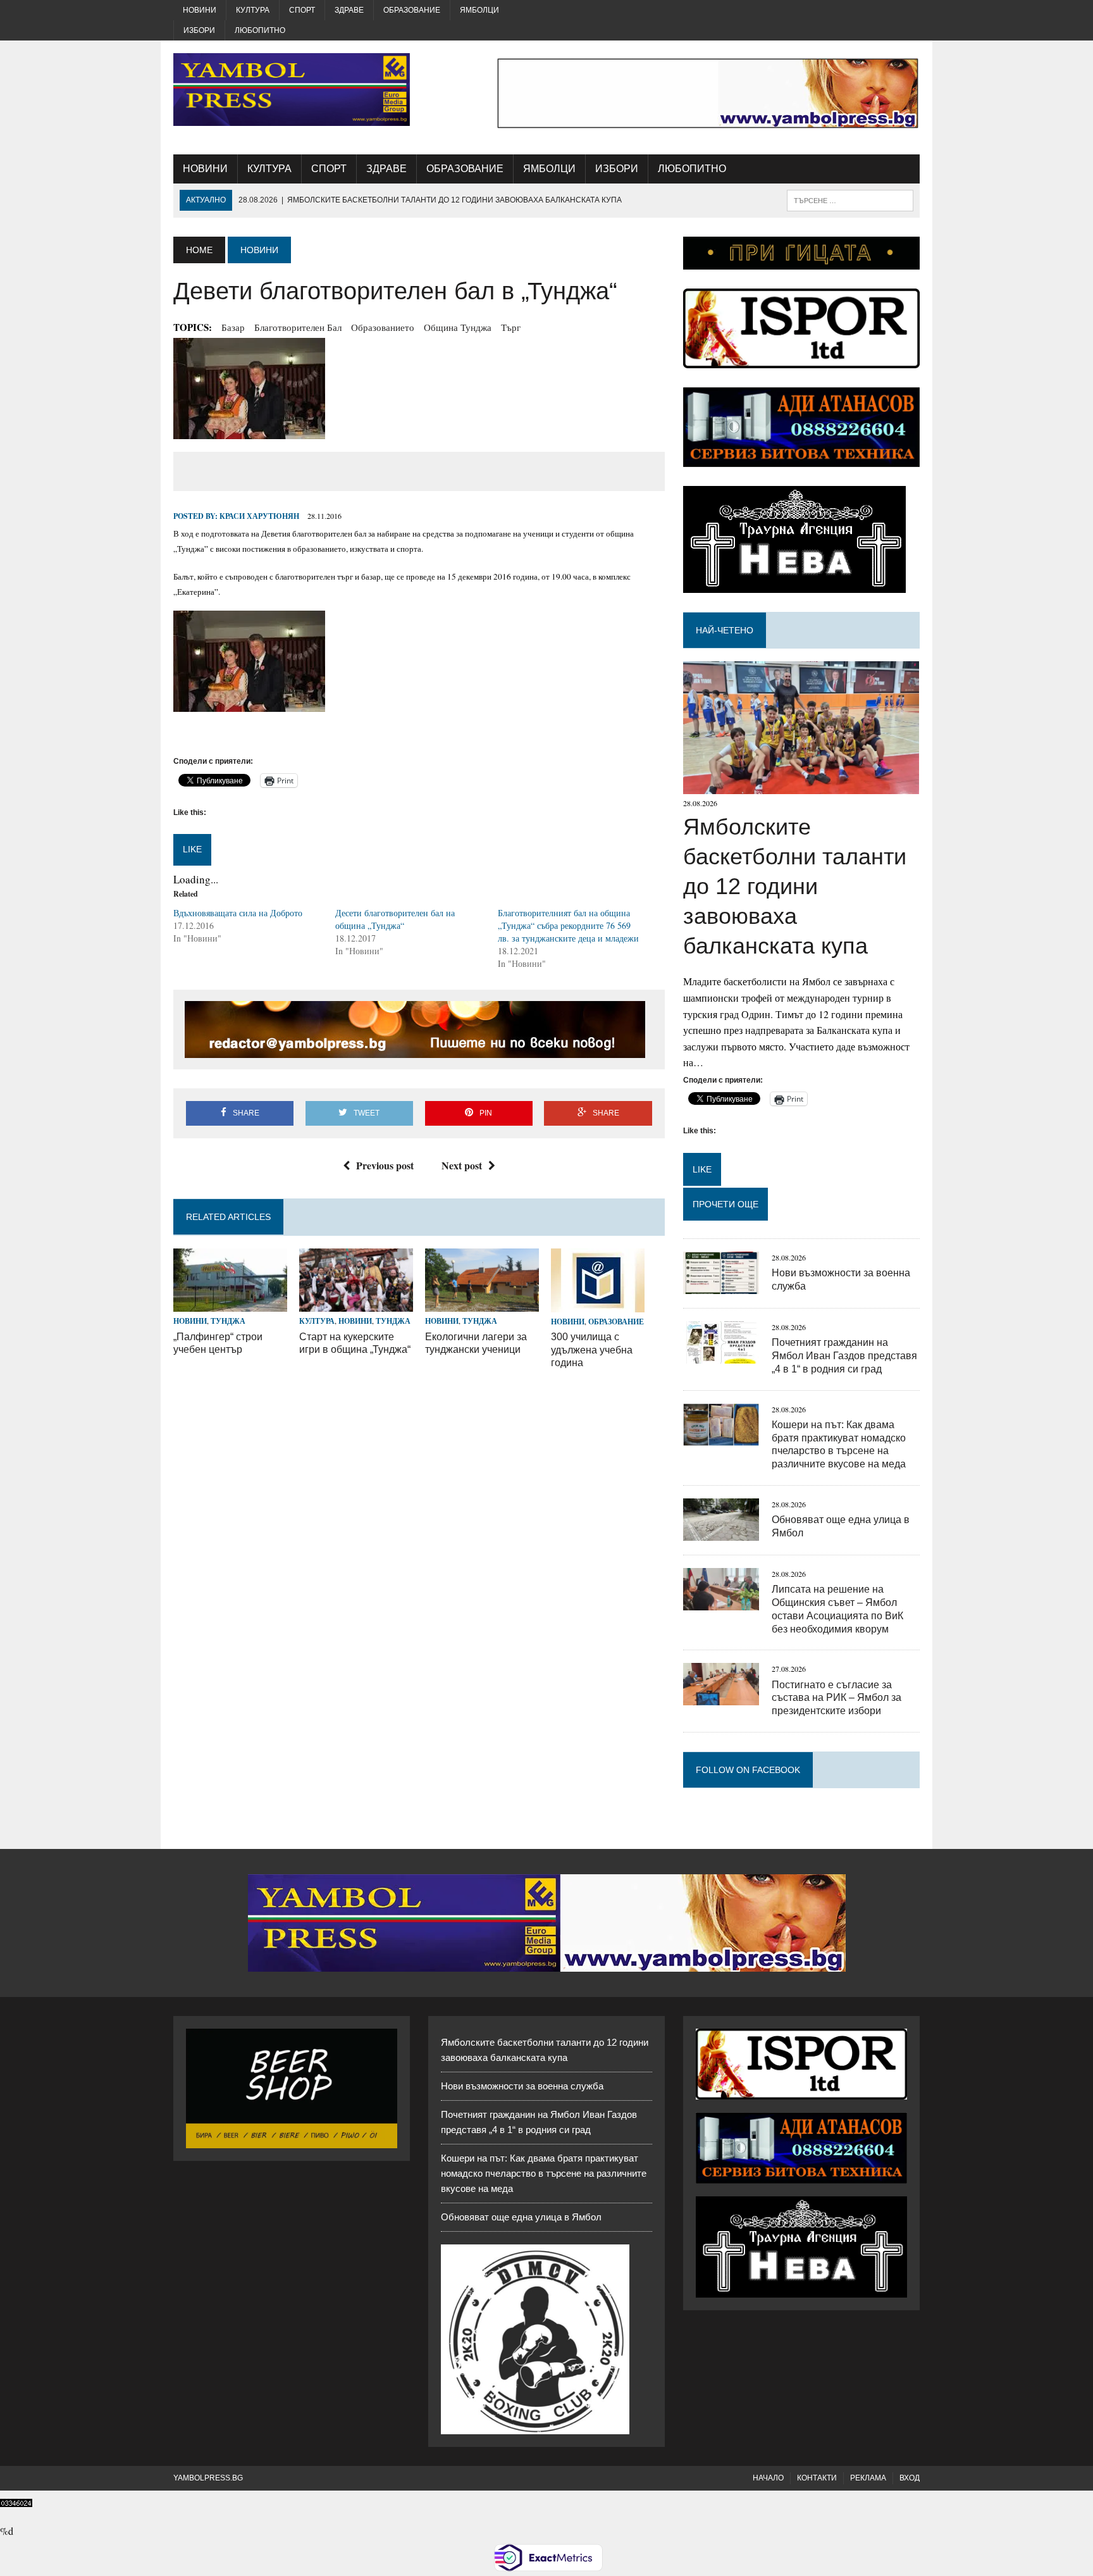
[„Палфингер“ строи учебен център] (230, 1304)
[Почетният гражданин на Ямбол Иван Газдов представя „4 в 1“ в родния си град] (721, 1355)
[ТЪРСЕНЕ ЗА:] (850, 200)
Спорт (302, 10)
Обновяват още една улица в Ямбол (521, 2217)
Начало (768, 2478)
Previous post (385, 1165)
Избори (199, 30)
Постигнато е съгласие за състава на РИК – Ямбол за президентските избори (837, 1698)
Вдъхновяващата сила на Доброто (238, 913)
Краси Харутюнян (259, 516)
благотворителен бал (298, 327)
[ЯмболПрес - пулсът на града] (292, 90)
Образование (412, 10)
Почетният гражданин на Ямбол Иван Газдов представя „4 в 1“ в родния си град (844, 1356)
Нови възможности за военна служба (522, 2086)
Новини (200, 10)
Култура (253, 10)
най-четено (725, 630)
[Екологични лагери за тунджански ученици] (482, 1304)
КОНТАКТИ (817, 2478)
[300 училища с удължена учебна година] (598, 1304)
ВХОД (910, 2478)
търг (511, 327)
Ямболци (479, 10)
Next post (462, 1165)
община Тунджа (458, 327)
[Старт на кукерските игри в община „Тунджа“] (356, 1304)
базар (233, 327)
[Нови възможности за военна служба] (721, 1285)
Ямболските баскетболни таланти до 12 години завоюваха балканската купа (795, 886)
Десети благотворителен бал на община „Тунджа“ (395, 919)
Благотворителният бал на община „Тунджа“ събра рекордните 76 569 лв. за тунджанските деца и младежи (568, 925)
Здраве (349, 10)
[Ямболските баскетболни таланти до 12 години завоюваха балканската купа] (801, 786)
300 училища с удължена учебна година (592, 1350)
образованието (383, 327)
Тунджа (228, 1321)
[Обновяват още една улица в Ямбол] (721, 1532)
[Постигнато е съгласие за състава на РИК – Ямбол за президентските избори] (721, 1697)
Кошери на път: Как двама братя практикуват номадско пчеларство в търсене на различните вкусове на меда (544, 2173)
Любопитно (260, 30)
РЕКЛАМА (868, 2478)
